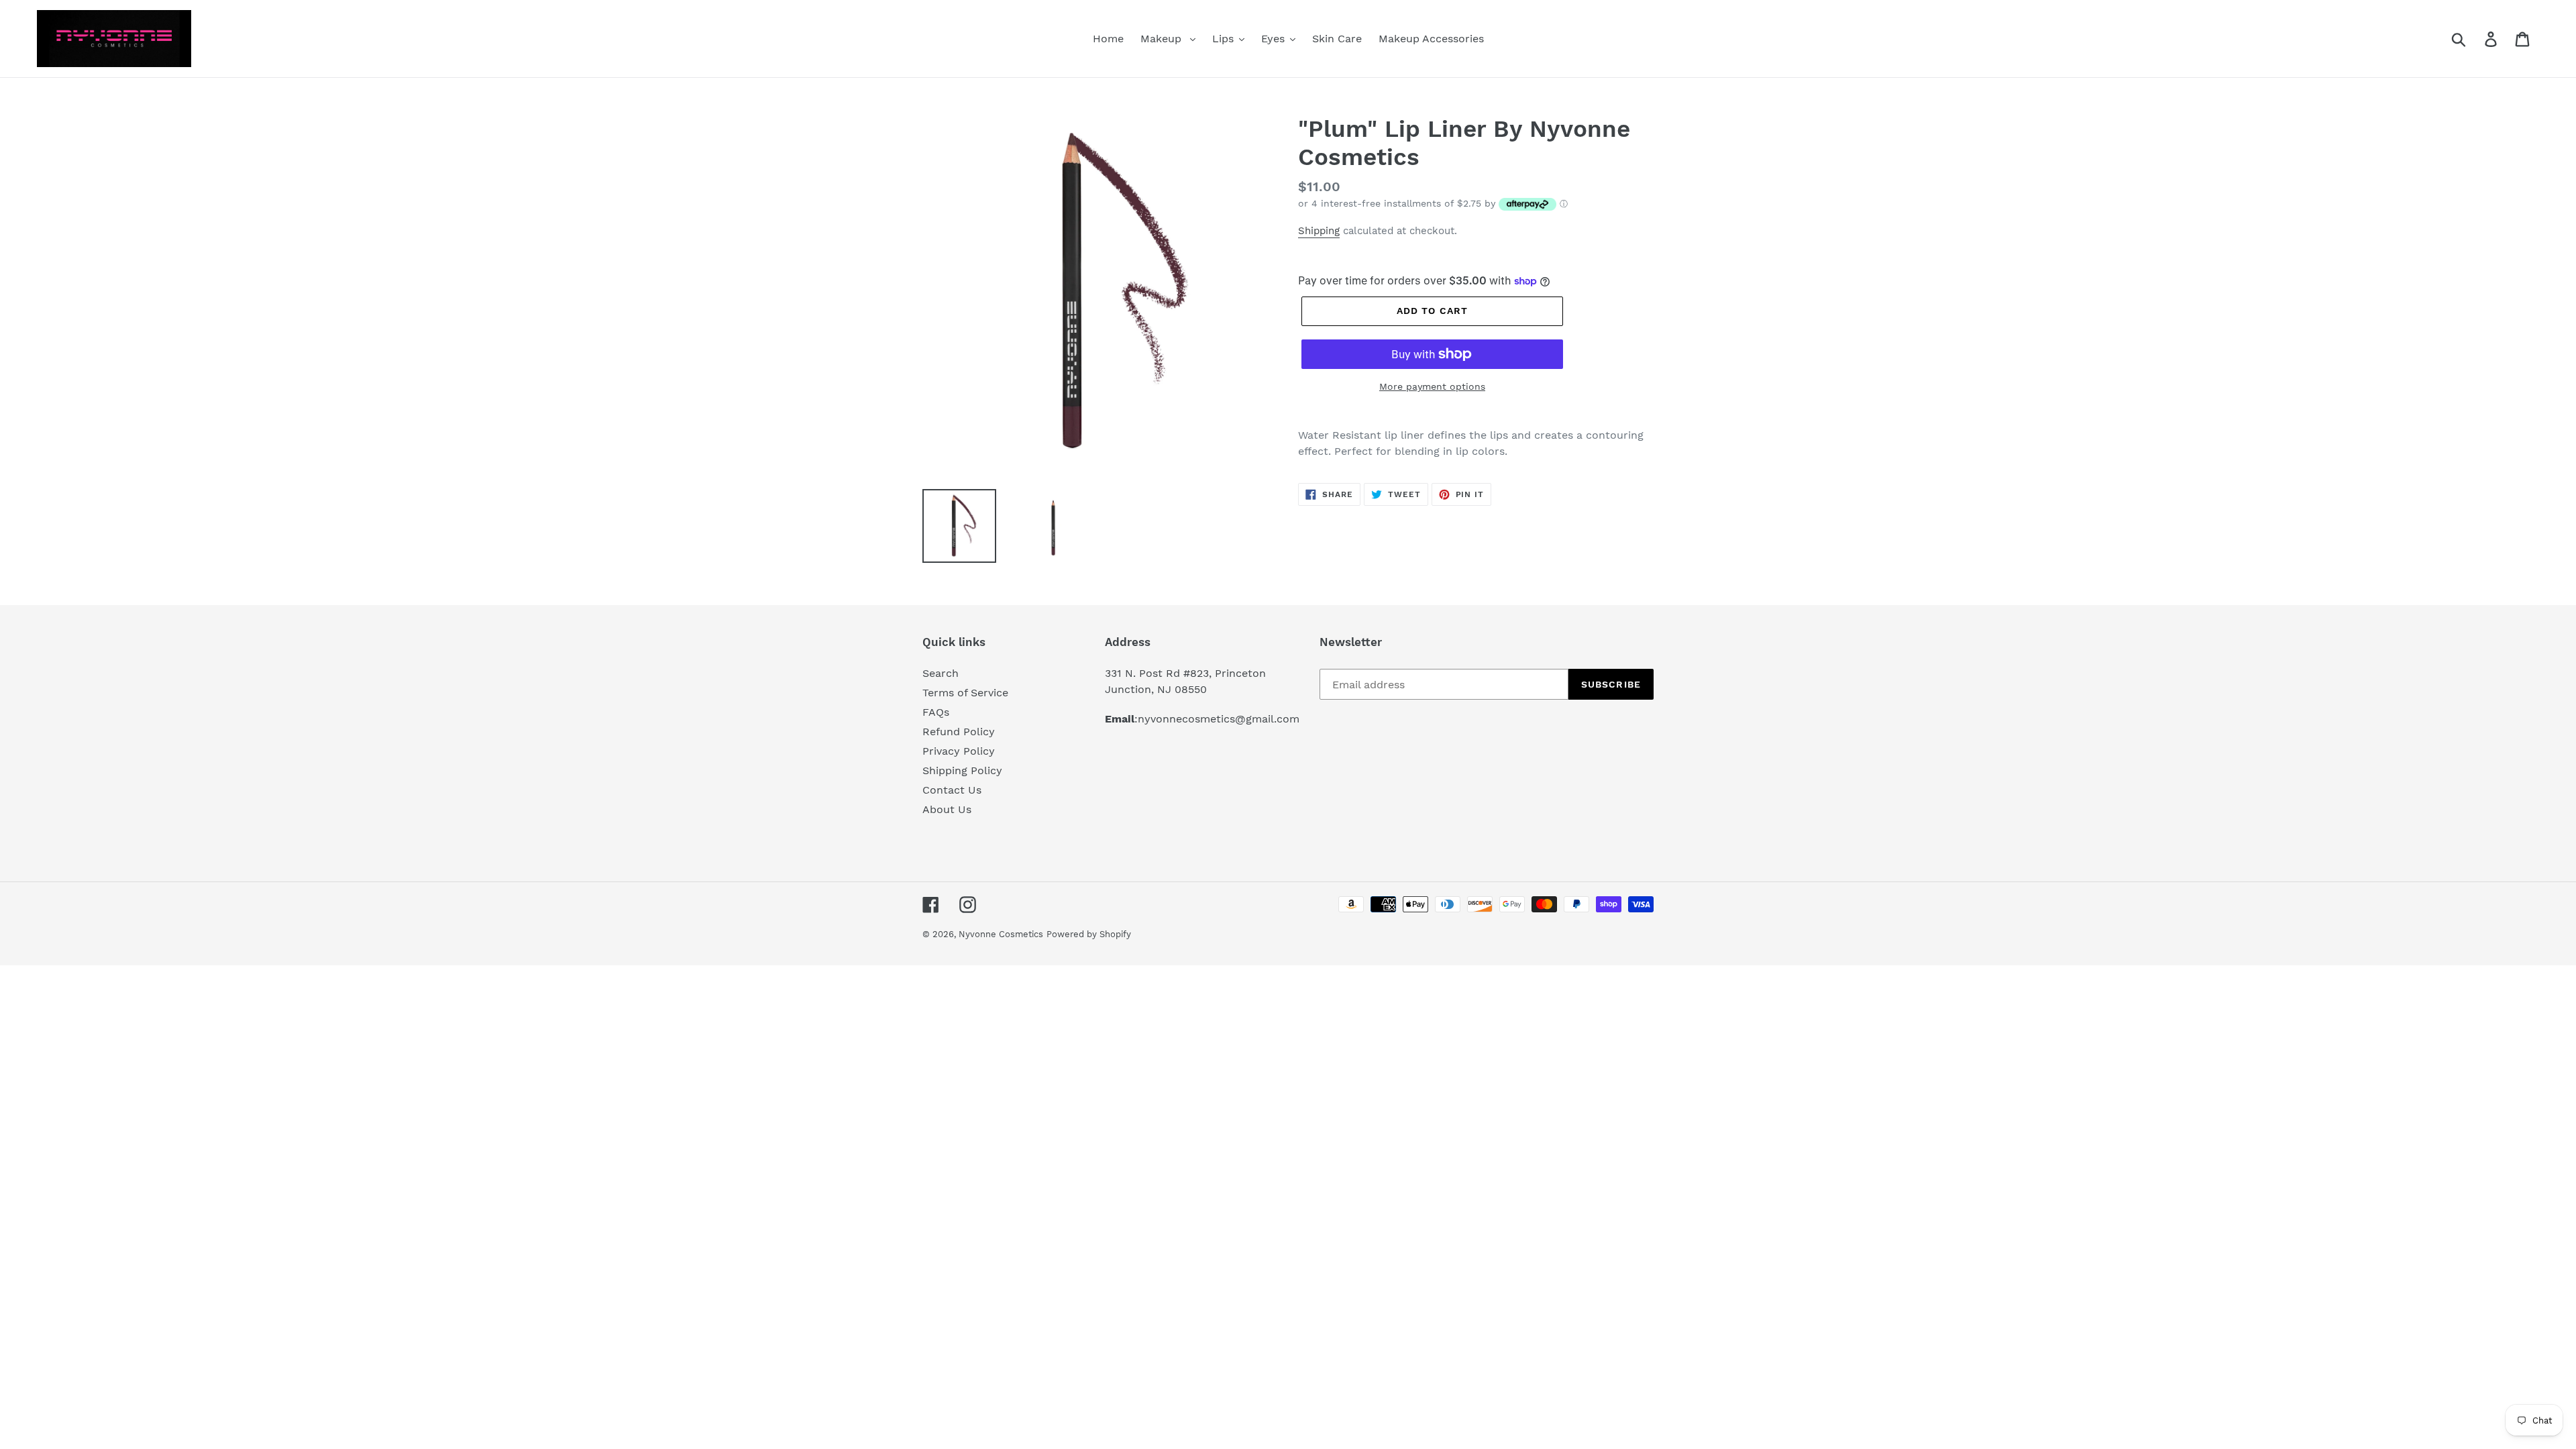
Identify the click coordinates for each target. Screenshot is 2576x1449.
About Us (947, 809)
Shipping (1319, 231)
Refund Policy (959, 732)
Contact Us (952, 790)
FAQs (936, 712)
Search (941, 673)
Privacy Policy (959, 751)
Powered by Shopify (1089, 934)
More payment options (1432, 386)
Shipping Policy (962, 770)
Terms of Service (965, 693)
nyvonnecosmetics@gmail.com (1219, 719)
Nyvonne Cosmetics (1001, 934)
